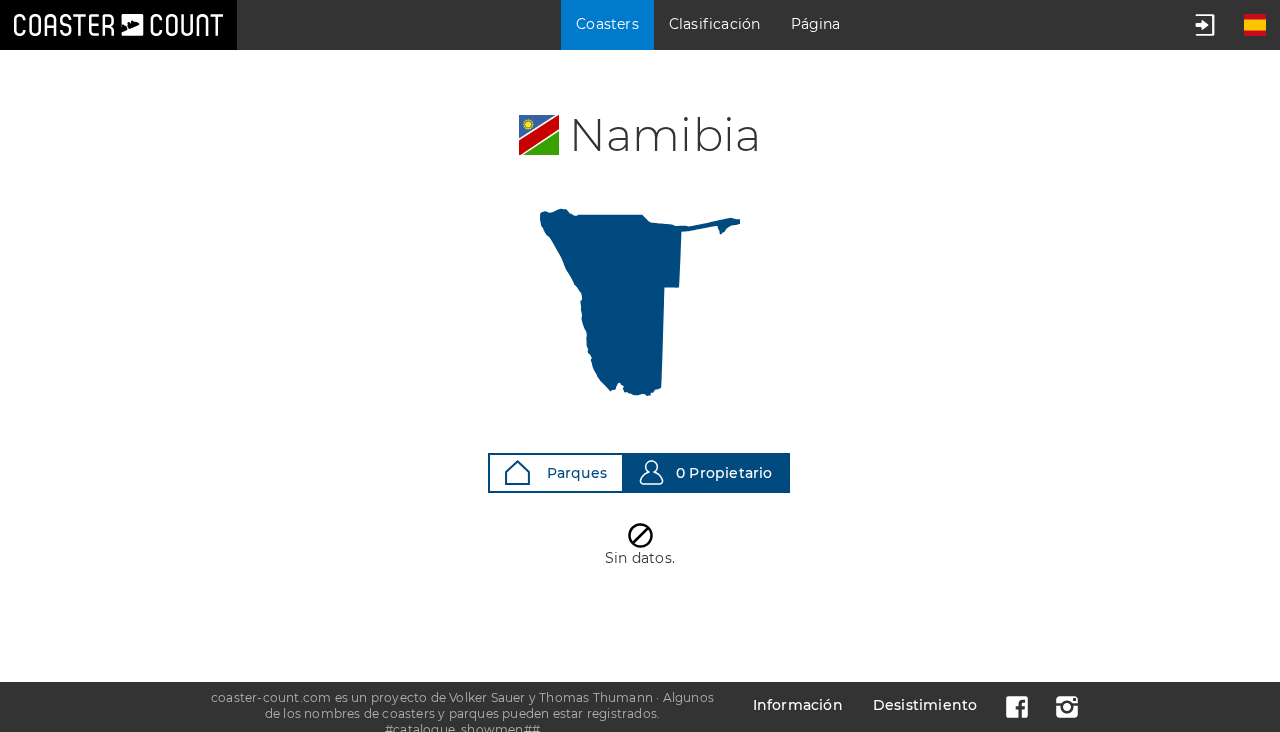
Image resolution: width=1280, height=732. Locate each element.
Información (798, 705)
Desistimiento (925, 705)
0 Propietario (724, 473)
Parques (574, 473)
